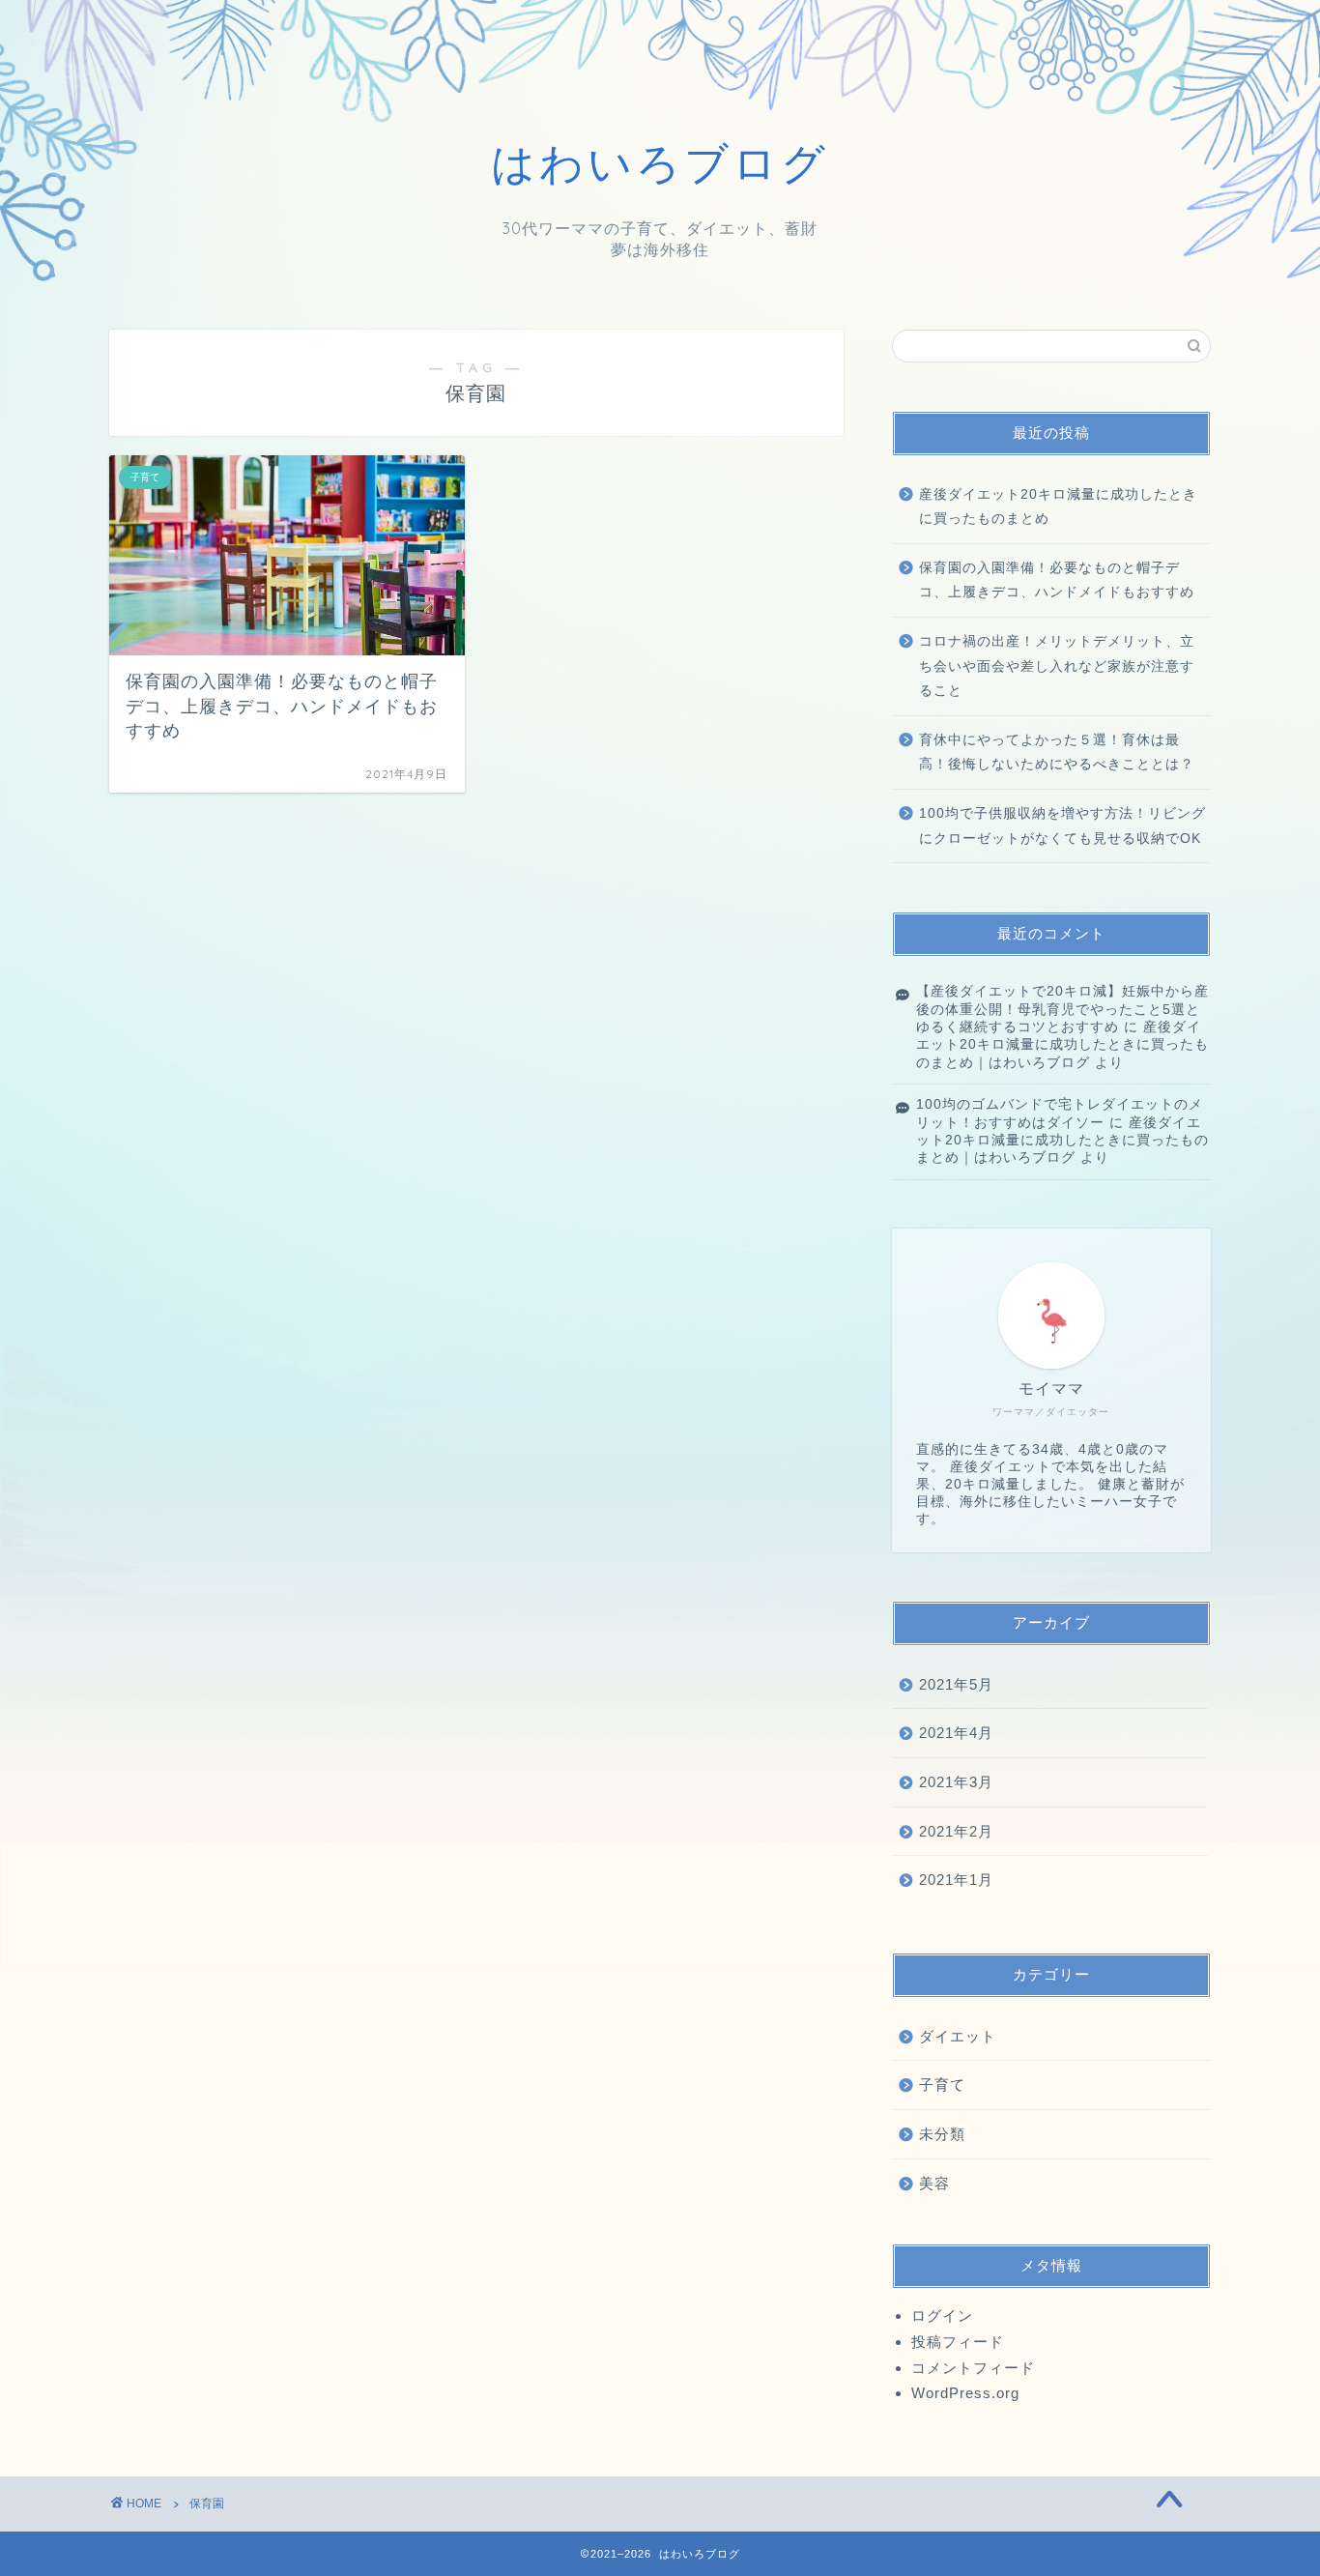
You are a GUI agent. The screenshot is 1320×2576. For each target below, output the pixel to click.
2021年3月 (956, 1782)
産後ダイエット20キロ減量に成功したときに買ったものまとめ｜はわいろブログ (1062, 1045)
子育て (942, 2084)
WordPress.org (965, 2393)
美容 (934, 2183)
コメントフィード (973, 2368)
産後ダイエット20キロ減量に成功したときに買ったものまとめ (1058, 507)
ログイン (942, 2316)
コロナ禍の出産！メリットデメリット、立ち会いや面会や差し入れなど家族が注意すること (1057, 666)
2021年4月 (956, 1733)
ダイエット (958, 2036)
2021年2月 (956, 1831)
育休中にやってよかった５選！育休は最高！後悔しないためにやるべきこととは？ (1057, 753)
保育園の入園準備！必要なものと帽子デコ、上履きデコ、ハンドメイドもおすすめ (1057, 580)
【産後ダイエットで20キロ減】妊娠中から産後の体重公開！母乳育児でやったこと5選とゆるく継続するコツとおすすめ (1062, 1009)
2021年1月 (956, 1880)
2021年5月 (956, 1684)
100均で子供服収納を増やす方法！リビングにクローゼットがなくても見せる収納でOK (1062, 826)
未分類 (942, 2134)
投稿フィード (958, 2342)
